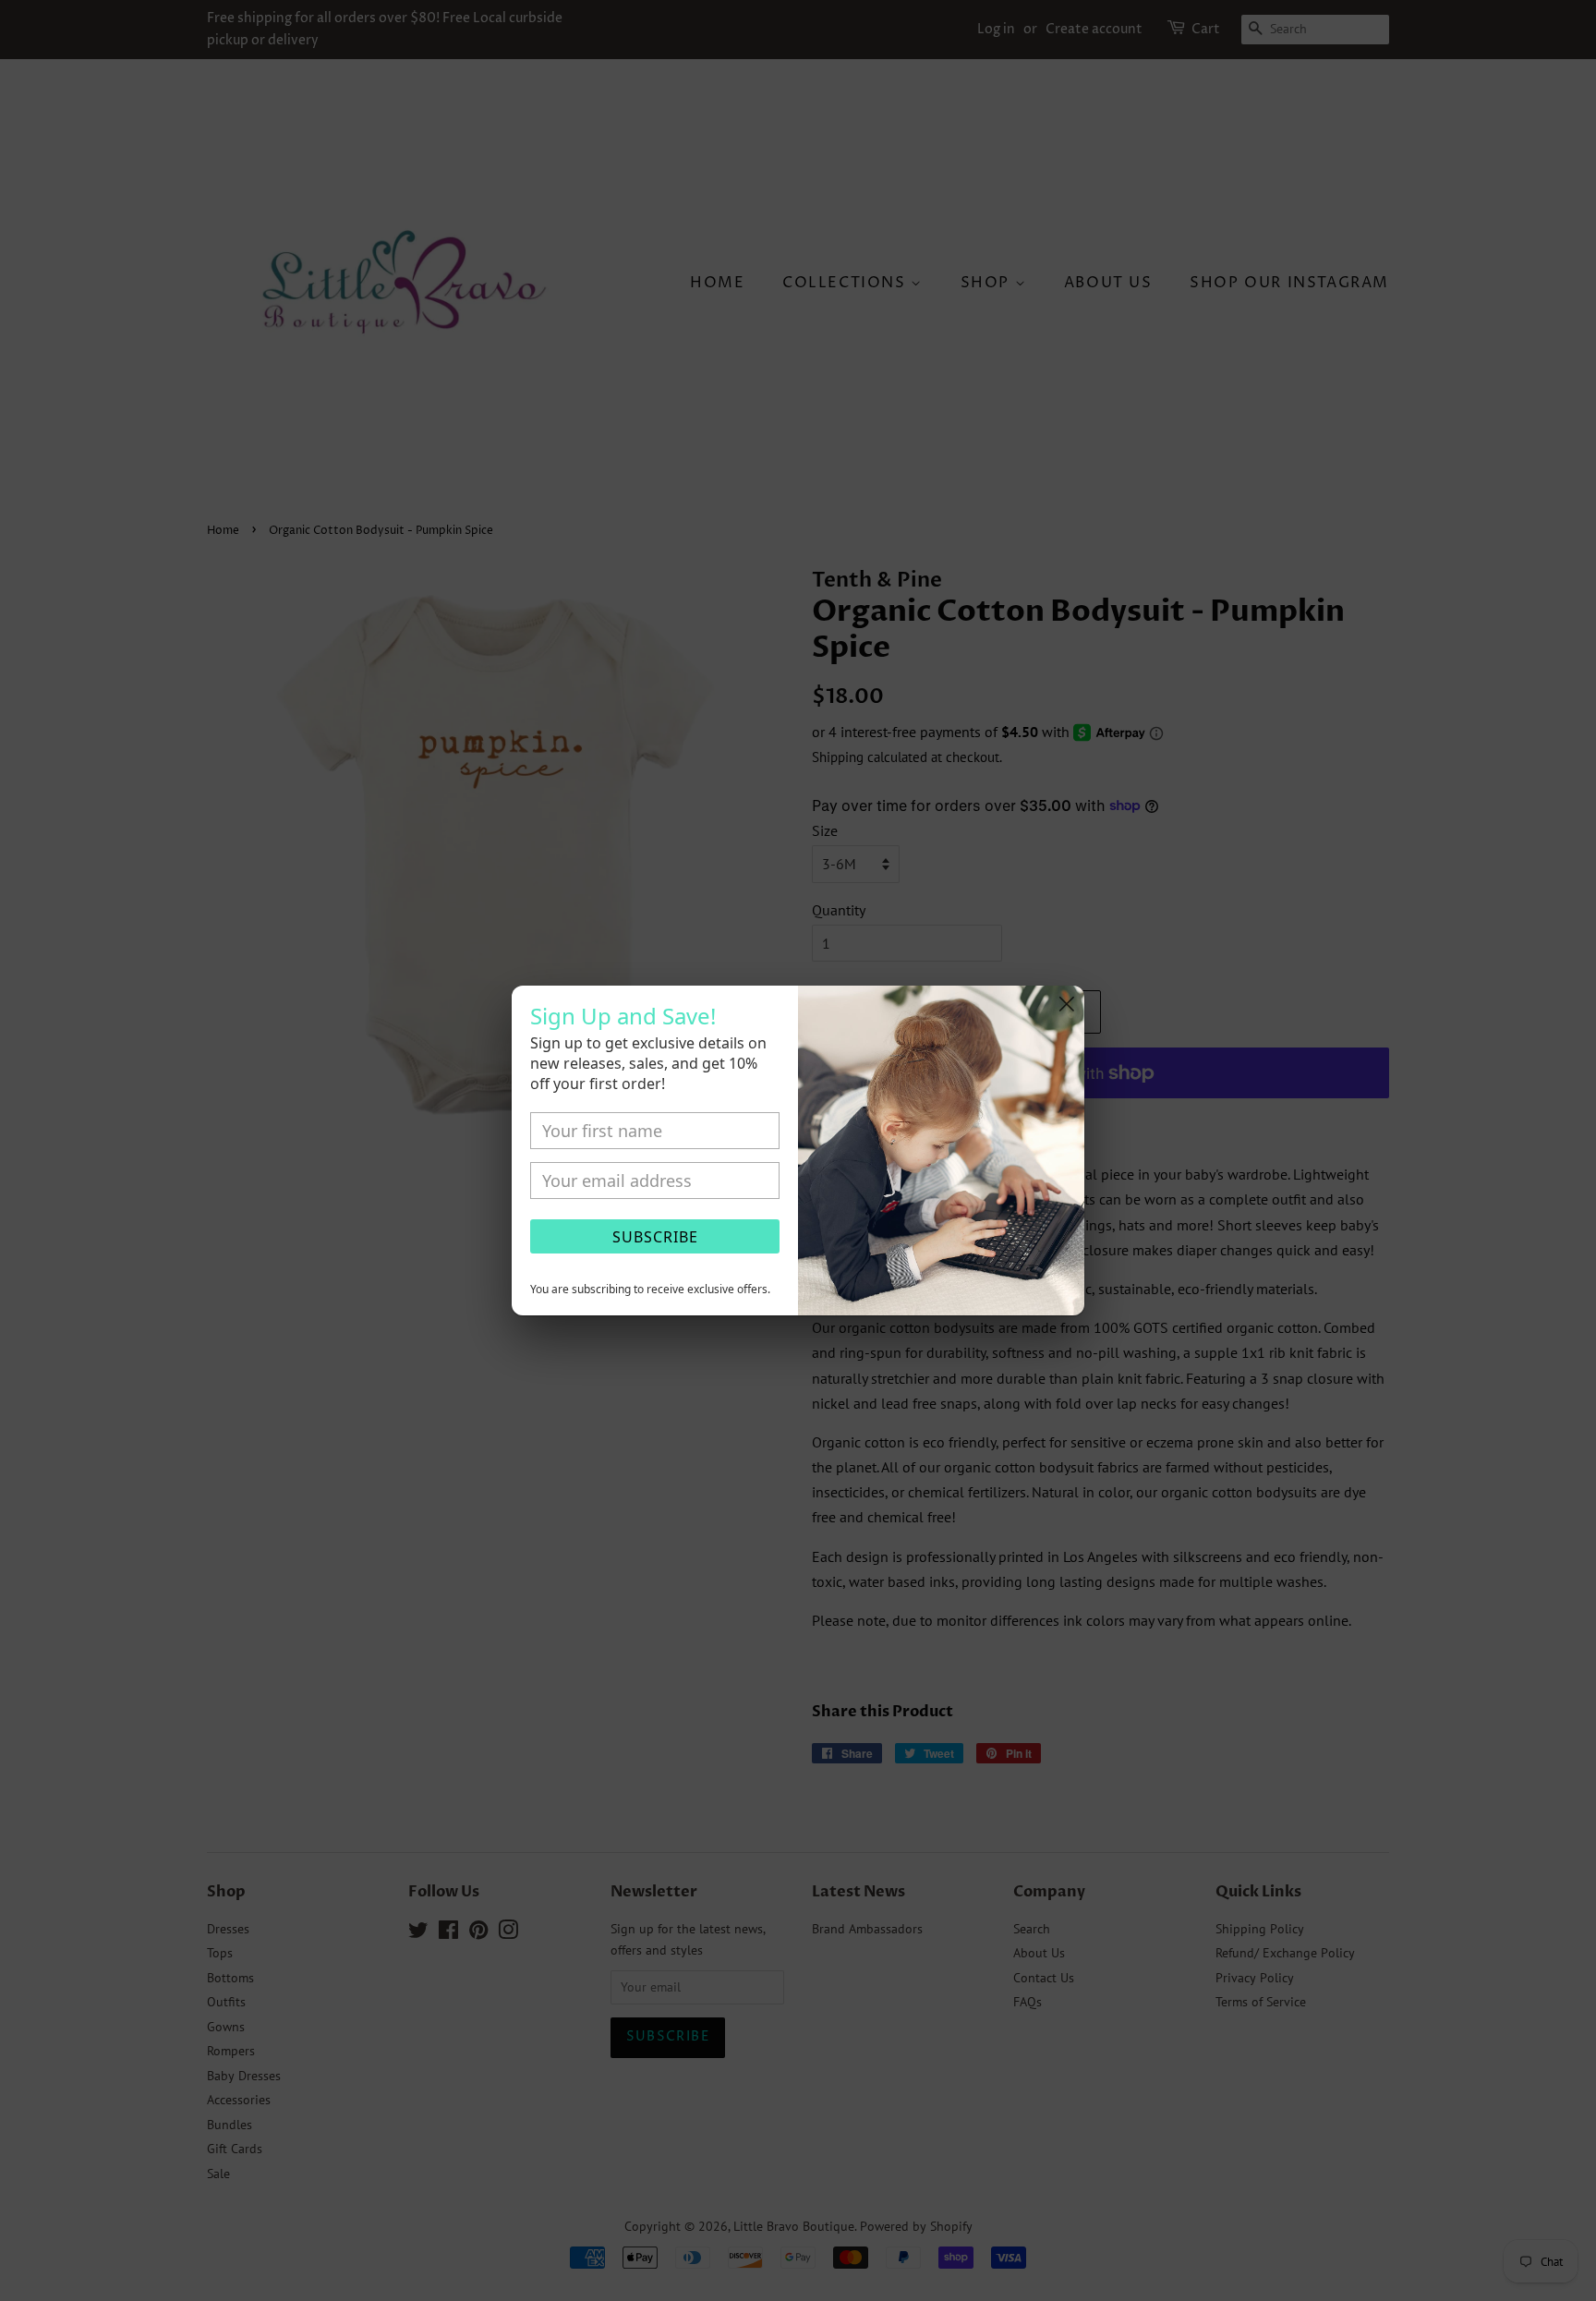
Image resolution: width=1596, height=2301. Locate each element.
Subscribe (655, 1237)
